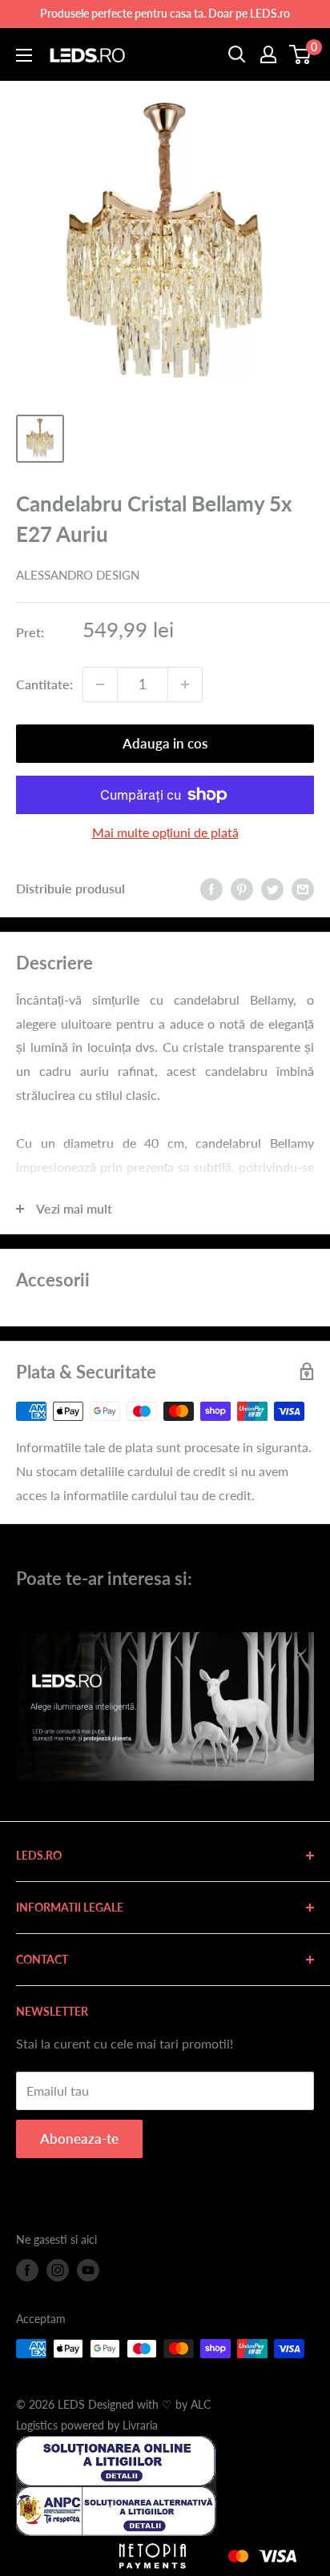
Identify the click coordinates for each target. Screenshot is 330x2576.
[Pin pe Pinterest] (242, 888)
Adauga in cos (165, 743)
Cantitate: (44, 684)
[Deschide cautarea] (237, 54)
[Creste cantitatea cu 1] (185, 684)
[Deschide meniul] (24, 55)
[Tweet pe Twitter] (272, 888)
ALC (201, 2404)
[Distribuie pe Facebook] (211, 888)
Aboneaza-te (79, 2139)
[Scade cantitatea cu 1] (100, 684)
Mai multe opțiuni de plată (165, 832)
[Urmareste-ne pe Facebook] (27, 2270)
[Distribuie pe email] (303, 888)
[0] (301, 54)
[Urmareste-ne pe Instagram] (58, 2270)
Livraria (140, 2425)
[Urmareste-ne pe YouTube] (88, 2270)
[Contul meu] (268, 54)
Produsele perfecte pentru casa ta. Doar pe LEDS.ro (165, 13)
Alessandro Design (78, 575)
